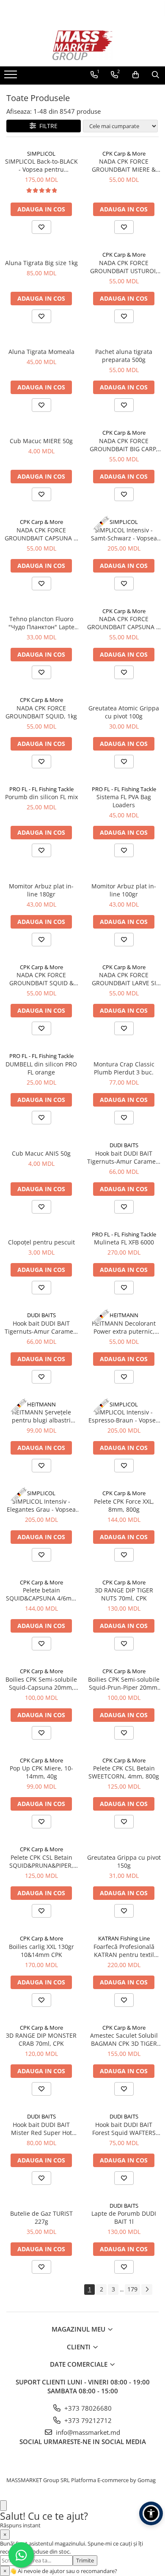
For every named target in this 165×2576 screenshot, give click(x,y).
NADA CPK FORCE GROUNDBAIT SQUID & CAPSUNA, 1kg (41, 979)
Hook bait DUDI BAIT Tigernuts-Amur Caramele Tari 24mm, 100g (124, 1157)
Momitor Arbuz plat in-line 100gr (124, 890)
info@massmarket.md (87, 2432)
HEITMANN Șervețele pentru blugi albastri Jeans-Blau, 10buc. (41, 1416)
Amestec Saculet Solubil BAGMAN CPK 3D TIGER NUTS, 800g (124, 2039)
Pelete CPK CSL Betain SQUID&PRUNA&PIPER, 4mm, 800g (41, 1861)
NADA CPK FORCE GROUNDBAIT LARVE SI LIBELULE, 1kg (124, 979)
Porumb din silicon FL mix (41, 797)
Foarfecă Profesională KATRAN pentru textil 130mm (124, 1951)
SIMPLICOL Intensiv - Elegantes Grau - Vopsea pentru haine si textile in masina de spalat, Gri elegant (41, 1505)
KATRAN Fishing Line (124, 1938)
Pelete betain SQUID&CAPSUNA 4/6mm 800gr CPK (41, 1594)
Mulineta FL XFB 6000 (124, 1242)
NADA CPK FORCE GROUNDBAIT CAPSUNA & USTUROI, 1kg (41, 534)
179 (132, 2289)
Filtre (47, 126)
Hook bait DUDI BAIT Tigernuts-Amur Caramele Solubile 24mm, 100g (41, 1327)
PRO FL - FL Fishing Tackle (41, 789)
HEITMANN (124, 1315)
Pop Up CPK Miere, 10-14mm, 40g (41, 1772)
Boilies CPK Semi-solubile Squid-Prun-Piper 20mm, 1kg (124, 1683)
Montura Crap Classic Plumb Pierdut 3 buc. (124, 1068)
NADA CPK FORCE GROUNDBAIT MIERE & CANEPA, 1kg (124, 165)
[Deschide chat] (3, 2506)
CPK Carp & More (124, 153)
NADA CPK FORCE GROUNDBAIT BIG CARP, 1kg (124, 445)
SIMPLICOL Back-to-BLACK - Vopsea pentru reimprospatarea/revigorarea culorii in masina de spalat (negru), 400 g (41, 165)
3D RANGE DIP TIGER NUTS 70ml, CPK (124, 1594)
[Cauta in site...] (155, 75)
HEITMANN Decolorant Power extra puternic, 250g (124, 1327)
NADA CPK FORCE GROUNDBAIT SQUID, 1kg (41, 712)
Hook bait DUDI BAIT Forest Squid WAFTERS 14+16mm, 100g (124, 2129)
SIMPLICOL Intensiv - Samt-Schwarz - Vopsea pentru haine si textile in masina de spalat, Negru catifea (124, 534)
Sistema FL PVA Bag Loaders (124, 801)
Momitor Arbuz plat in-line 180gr (41, 890)
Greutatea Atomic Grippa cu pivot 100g (124, 712)
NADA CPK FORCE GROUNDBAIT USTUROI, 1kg (124, 267)
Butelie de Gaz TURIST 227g (41, 2217)
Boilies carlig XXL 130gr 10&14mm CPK (41, 1951)
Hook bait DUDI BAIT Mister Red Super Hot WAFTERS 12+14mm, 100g (41, 2129)
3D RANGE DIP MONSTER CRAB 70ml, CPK (41, 2039)
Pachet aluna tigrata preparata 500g (124, 356)
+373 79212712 (87, 2420)
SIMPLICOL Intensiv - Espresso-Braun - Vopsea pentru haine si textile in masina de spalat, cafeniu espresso (124, 1416)
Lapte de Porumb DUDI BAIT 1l (124, 2217)
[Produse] (12, 77)
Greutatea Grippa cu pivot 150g (124, 1861)
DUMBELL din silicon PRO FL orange (41, 1068)
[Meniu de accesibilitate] (151, 2513)
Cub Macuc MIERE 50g (41, 441)
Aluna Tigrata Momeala (41, 352)
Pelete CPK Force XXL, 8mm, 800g (124, 1505)
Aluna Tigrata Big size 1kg (41, 263)
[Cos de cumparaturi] (136, 75)
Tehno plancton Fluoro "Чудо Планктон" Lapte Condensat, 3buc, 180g (41, 623)
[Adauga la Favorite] (41, 227)
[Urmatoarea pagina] (147, 2290)
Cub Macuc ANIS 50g (41, 1153)
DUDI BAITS (124, 1145)
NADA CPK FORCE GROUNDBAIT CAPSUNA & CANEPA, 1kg (124, 623)
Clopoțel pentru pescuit (41, 1242)
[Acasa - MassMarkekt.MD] (82, 45)
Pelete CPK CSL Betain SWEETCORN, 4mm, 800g (124, 1772)
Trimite (85, 2560)
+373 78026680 (87, 2408)
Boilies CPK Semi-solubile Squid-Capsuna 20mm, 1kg (41, 1683)
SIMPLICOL (41, 153)
